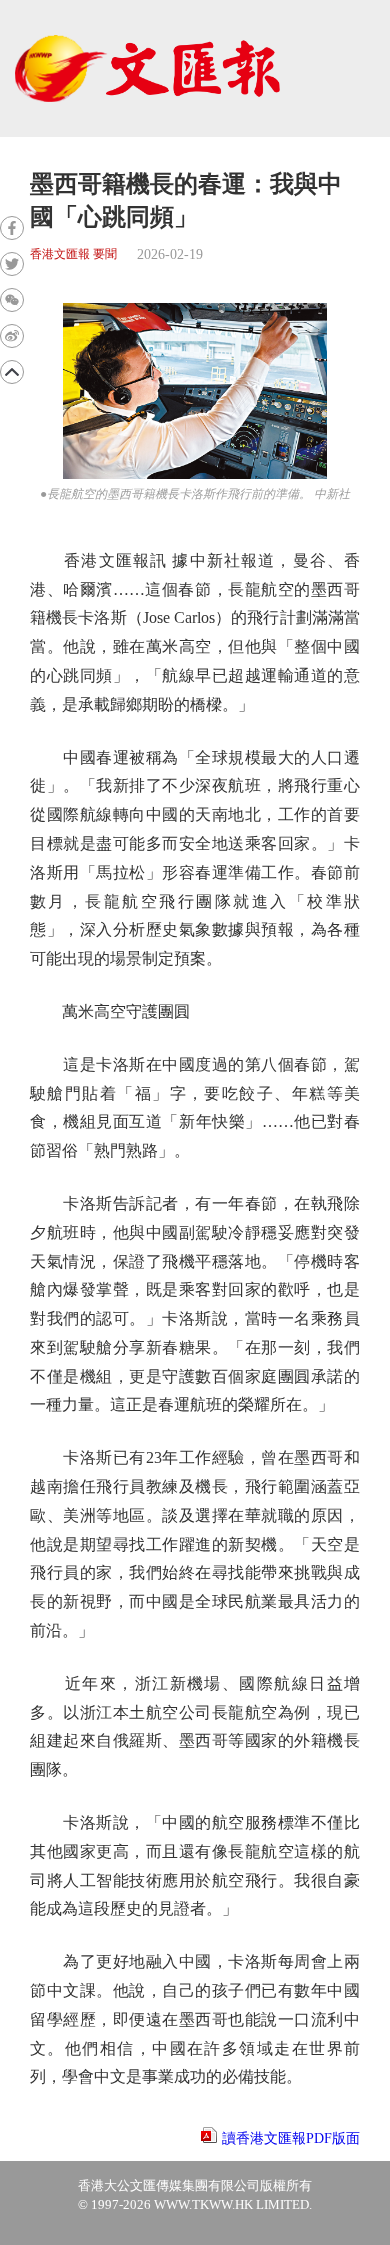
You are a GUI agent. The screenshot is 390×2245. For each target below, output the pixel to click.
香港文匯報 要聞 (73, 254)
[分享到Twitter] (12, 264)
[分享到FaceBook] (12, 228)
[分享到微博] (12, 336)
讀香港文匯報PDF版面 (291, 2138)
